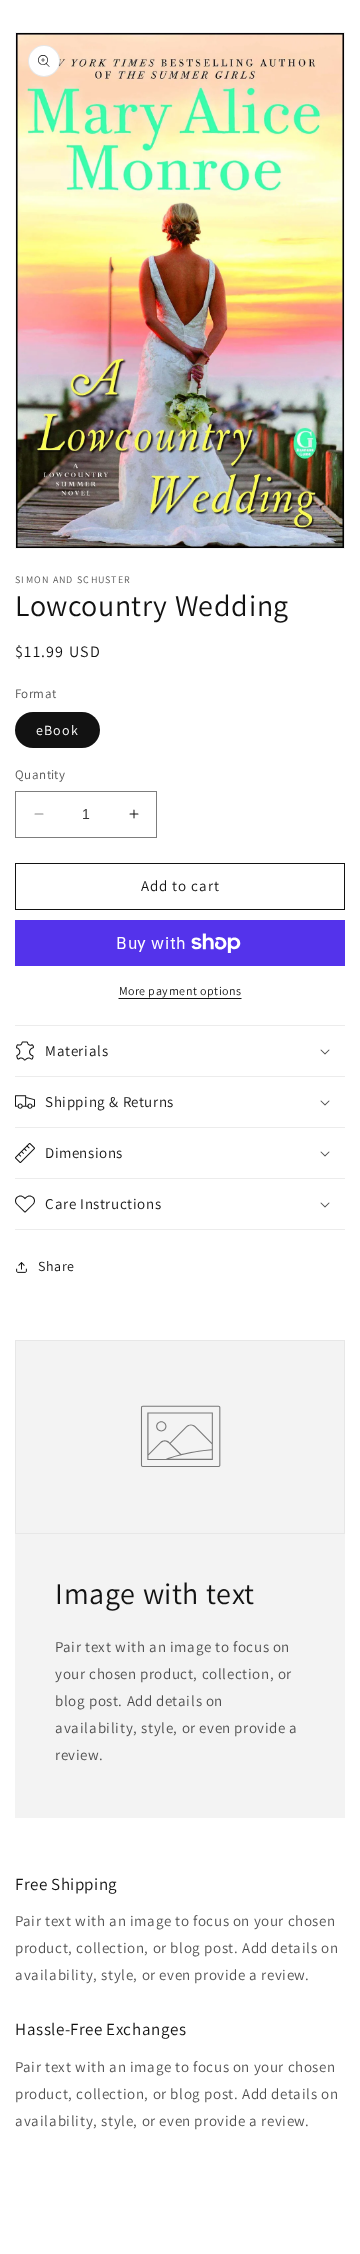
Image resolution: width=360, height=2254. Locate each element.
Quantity (40, 774)
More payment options (180, 990)
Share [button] (56, 1266)
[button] (180, 1051)
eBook (57, 730)
